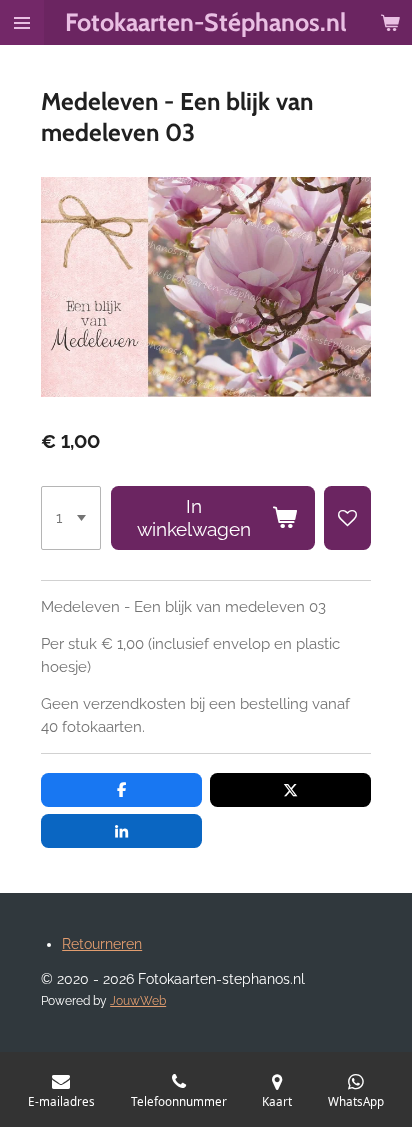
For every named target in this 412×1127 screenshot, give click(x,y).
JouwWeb (138, 1001)
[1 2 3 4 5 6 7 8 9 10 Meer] (71, 518)
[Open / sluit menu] (22, 22)
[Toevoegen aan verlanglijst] (347, 518)
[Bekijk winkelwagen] (390, 22)
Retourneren (102, 944)
